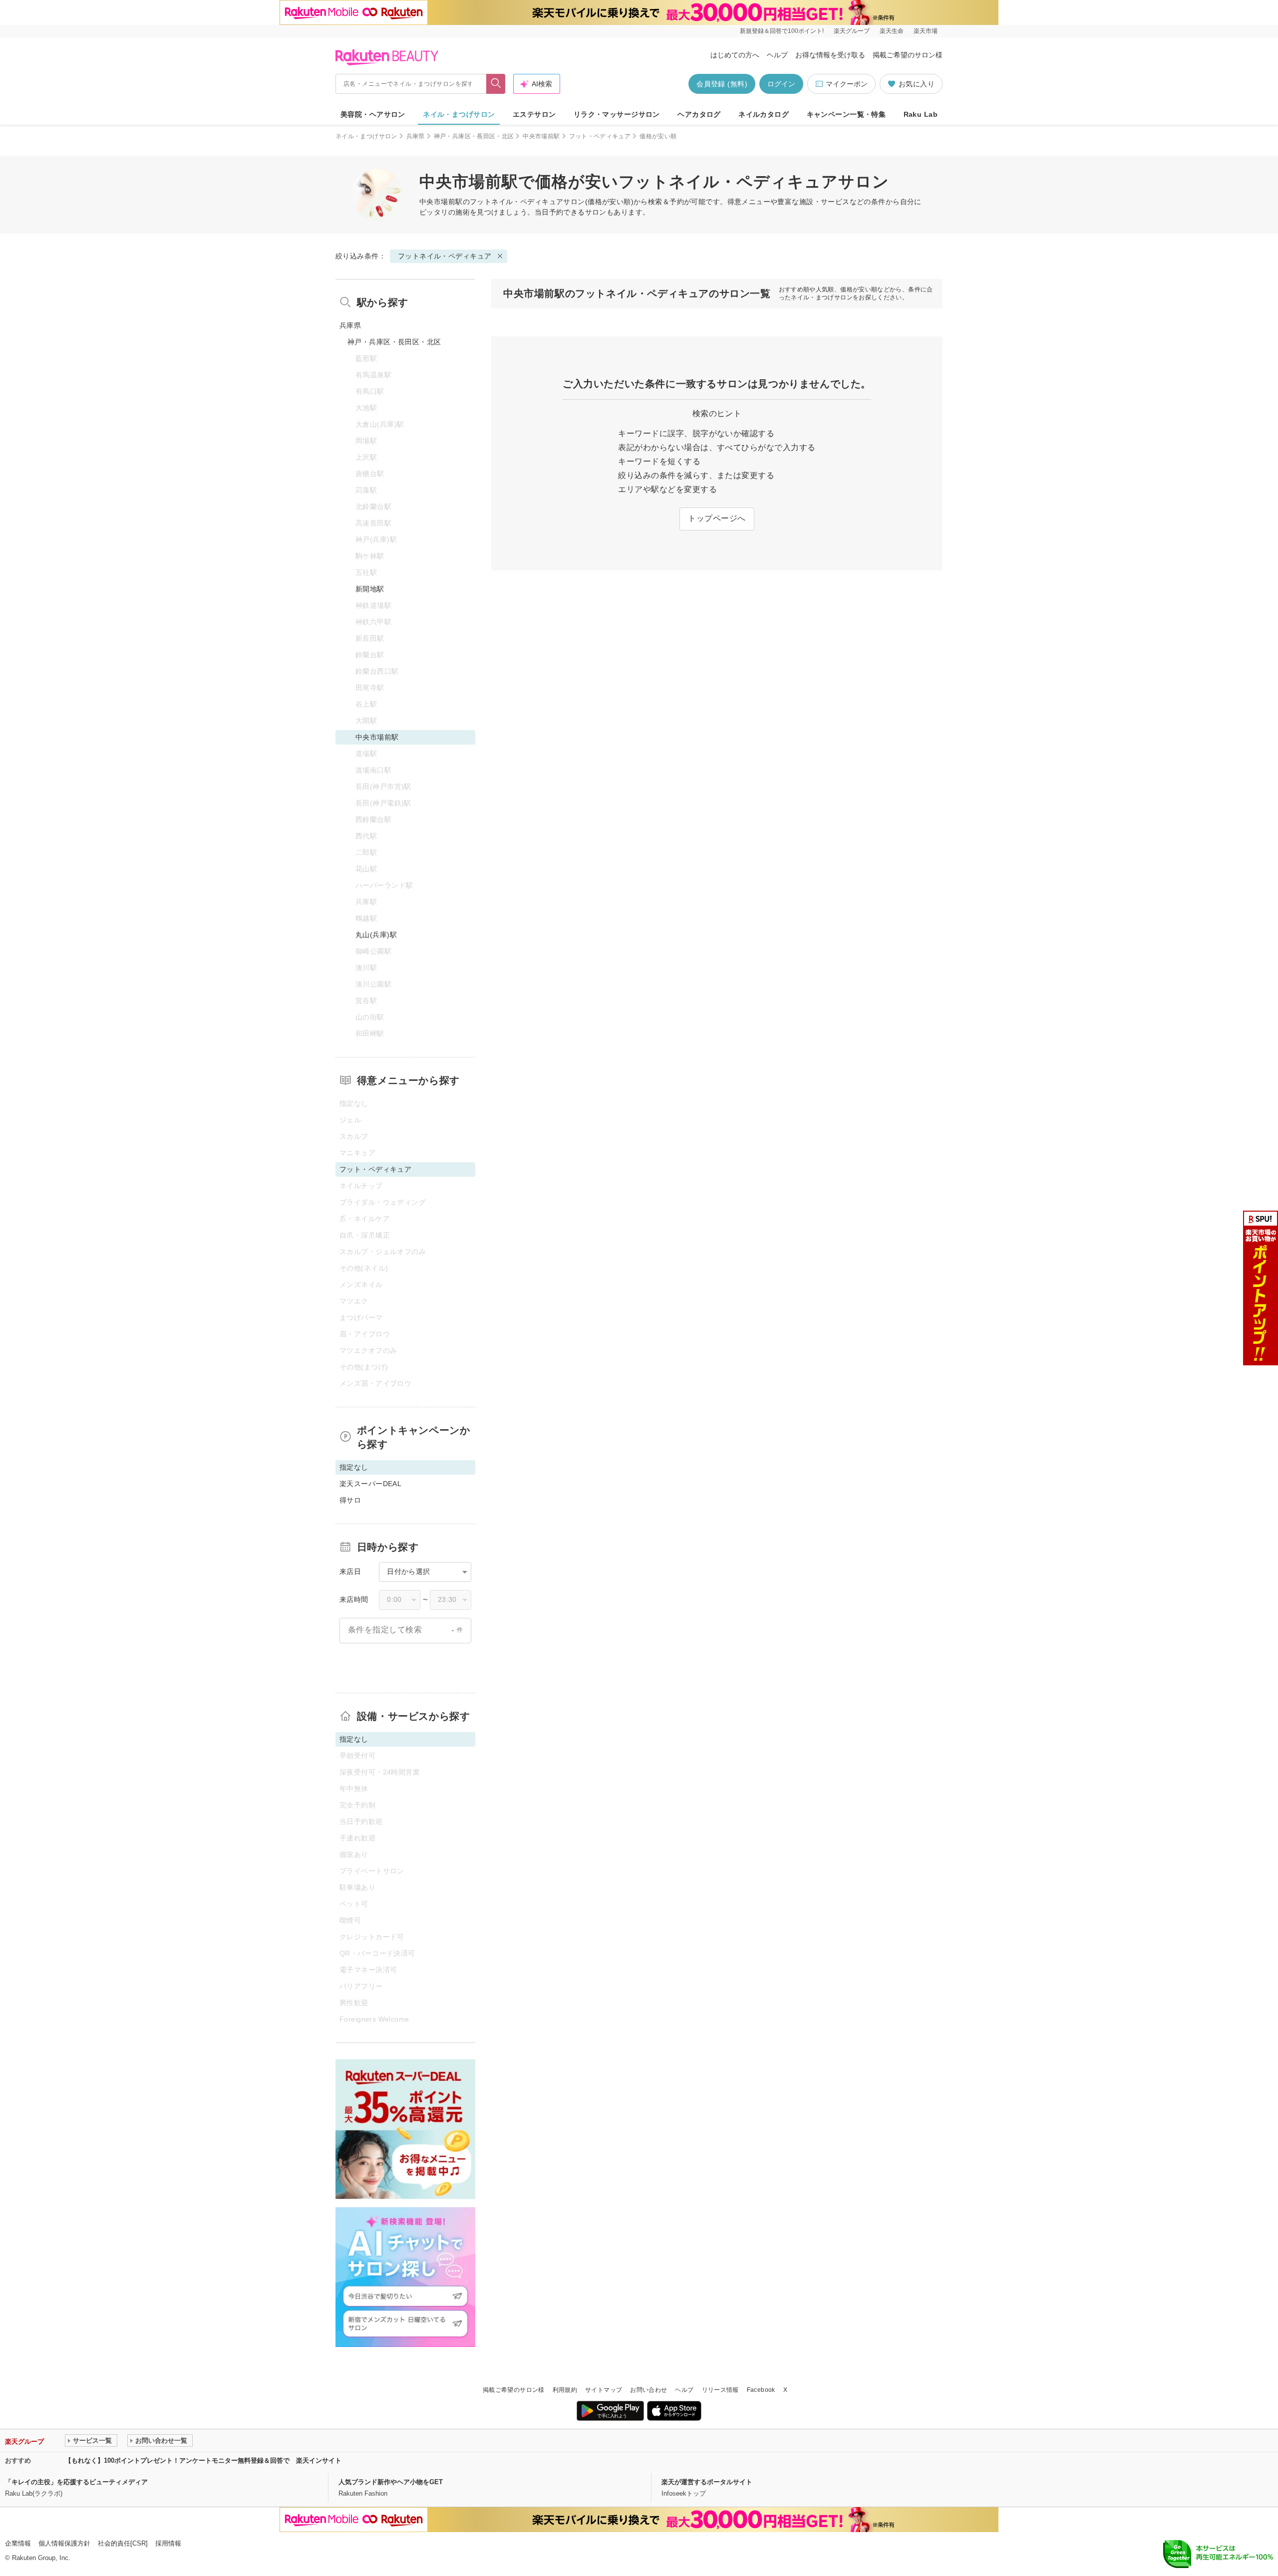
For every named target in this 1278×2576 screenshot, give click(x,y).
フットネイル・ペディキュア (516, 202)
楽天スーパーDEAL (370, 1484)
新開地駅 (370, 589)
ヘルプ (777, 55)
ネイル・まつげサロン (459, 114)
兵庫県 (416, 136)
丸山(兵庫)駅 (376, 935)
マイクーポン (847, 84)
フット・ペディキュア (600, 136)
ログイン (781, 84)
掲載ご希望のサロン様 (908, 55)
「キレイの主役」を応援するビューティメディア (76, 2482)
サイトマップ (604, 2390)
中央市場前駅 (541, 136)
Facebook (761, 2390)
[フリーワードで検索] (496, 84)
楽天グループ (852, 31)
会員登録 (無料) (722, 84)
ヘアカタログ (699, 114)
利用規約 (565, 2390)
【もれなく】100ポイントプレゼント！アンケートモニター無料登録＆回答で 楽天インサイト (203, 2460)
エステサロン (534, 114)
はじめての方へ (735, 55)
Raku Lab (921, 114)
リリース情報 (720, 2390)
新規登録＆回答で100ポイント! (782, 31)
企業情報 (18, 2543)
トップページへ (717, 518)
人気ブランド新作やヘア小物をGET (391, 2482)
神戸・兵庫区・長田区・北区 (474, 136)
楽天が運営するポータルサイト (707, 2482)
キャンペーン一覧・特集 (846, 114)
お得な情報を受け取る (830, 55)
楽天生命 (892, 31)
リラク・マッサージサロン (617, 114)
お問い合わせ (648, 2390)
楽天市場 (926, 31)
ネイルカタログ (764, 114)
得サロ (350, 1500)
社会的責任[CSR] (123, 2543)
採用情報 (168, 2543)
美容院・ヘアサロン (373, 114)
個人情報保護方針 (64, 2543)
